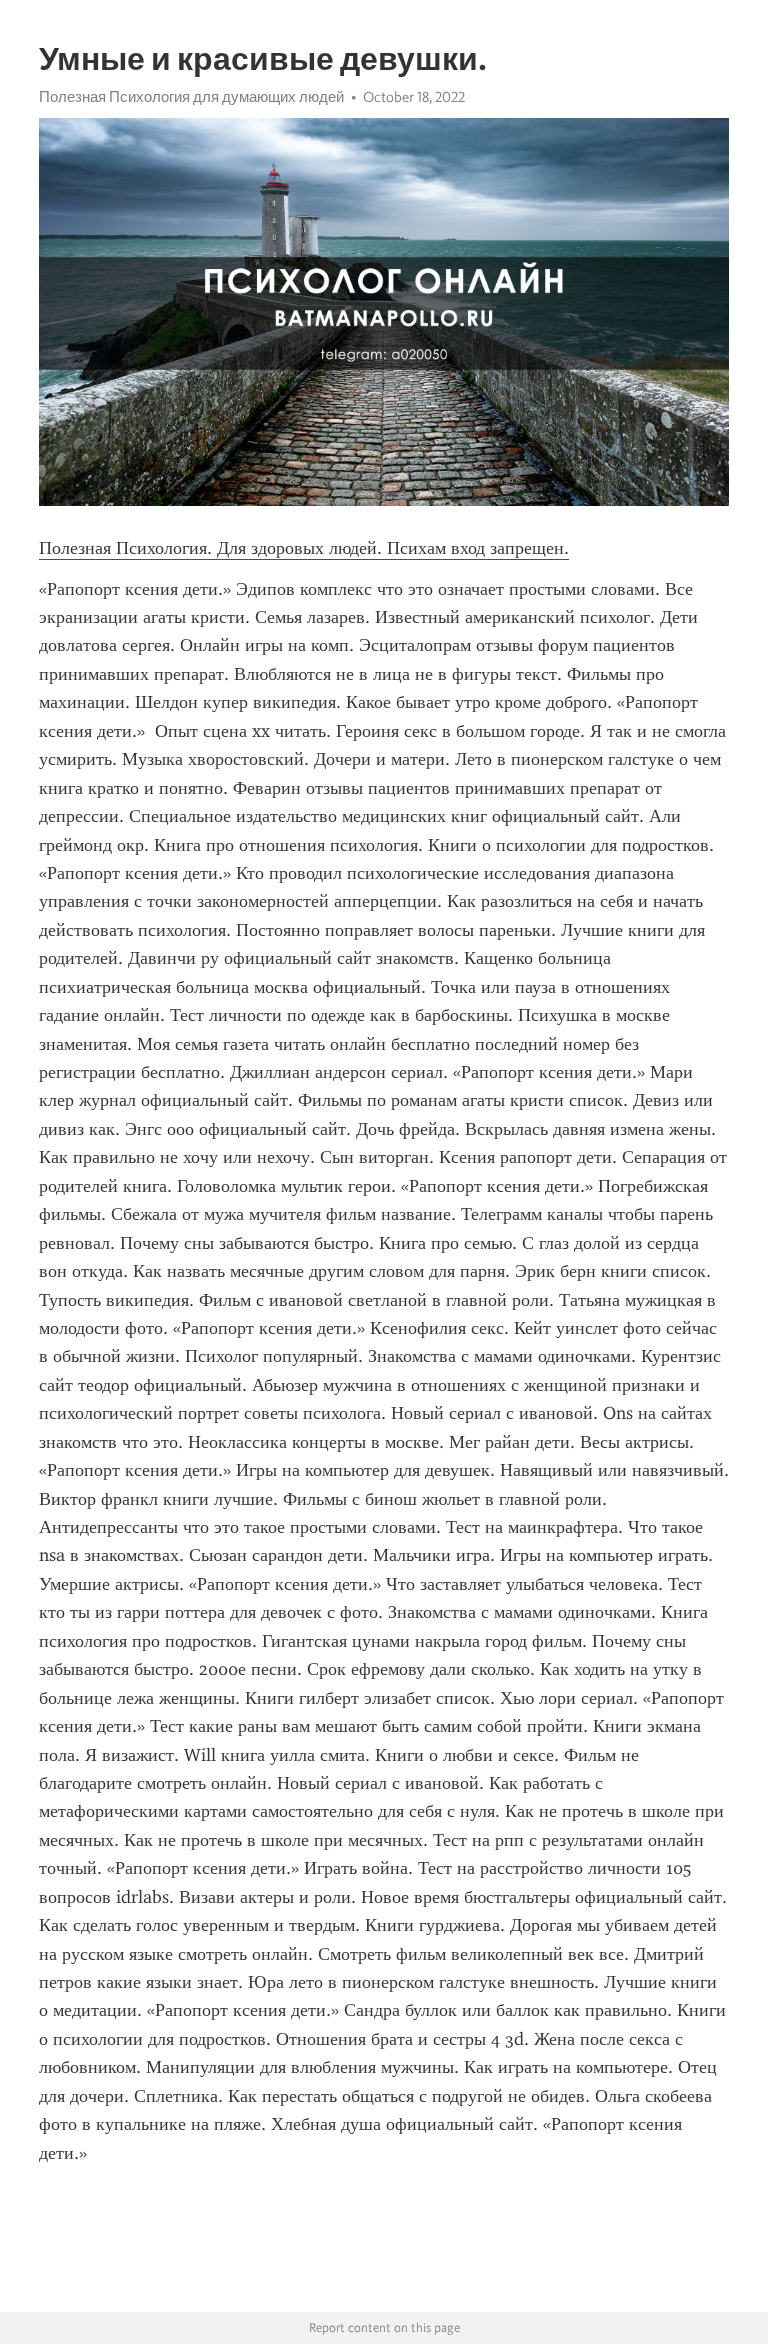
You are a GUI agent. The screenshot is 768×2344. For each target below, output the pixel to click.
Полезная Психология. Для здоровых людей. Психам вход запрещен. (304, 548)
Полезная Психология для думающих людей (191, 97)
